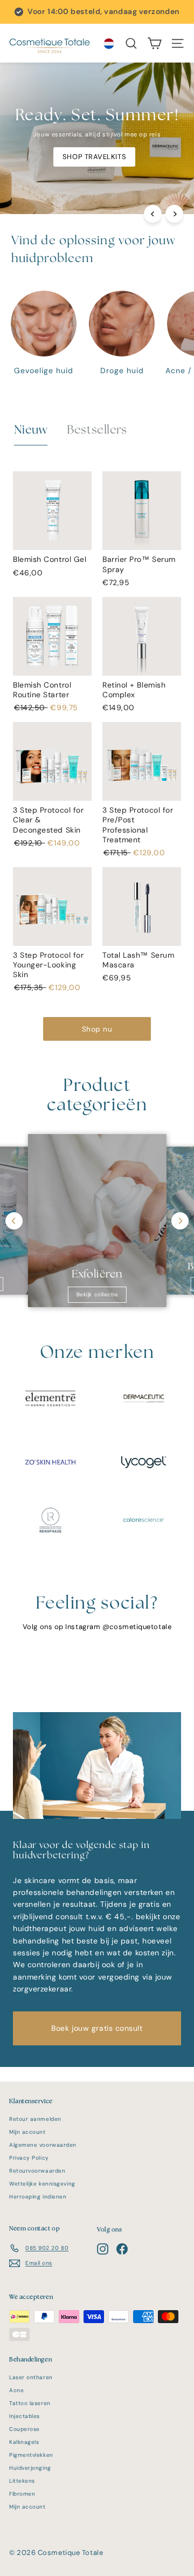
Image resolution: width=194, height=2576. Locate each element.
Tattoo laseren (30, 2403)
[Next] (174, 214)
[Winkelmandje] (154, 43)
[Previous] (153, 214)
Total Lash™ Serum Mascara (138, 960)
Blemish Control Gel (50, 559)
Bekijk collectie (97, 1295)
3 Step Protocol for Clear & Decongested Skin (48, 820)
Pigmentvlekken (31, 2455)
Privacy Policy (29, 2158)
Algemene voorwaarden (43, 2145)
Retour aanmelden (35, 2119)
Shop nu (97, 1029)
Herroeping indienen (38, 2197)
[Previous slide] (14, 1221)
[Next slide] (180, 1221)
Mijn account (27, 2132)
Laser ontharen (31, 2377)
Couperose (25, 2429)
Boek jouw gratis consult (97, 2028)
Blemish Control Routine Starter (42, 690)
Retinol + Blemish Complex (134, 690)
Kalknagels (24, 2442)
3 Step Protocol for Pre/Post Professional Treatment (138, 825)
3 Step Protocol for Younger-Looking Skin (48, 965)
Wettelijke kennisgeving (42, 2184)
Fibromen (22, 2494)
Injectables (25, 2416)
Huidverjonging (30, 2468)
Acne (16, 2390)
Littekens (22, 2481)
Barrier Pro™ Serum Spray (139, 564)
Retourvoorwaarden (37, 2171)
